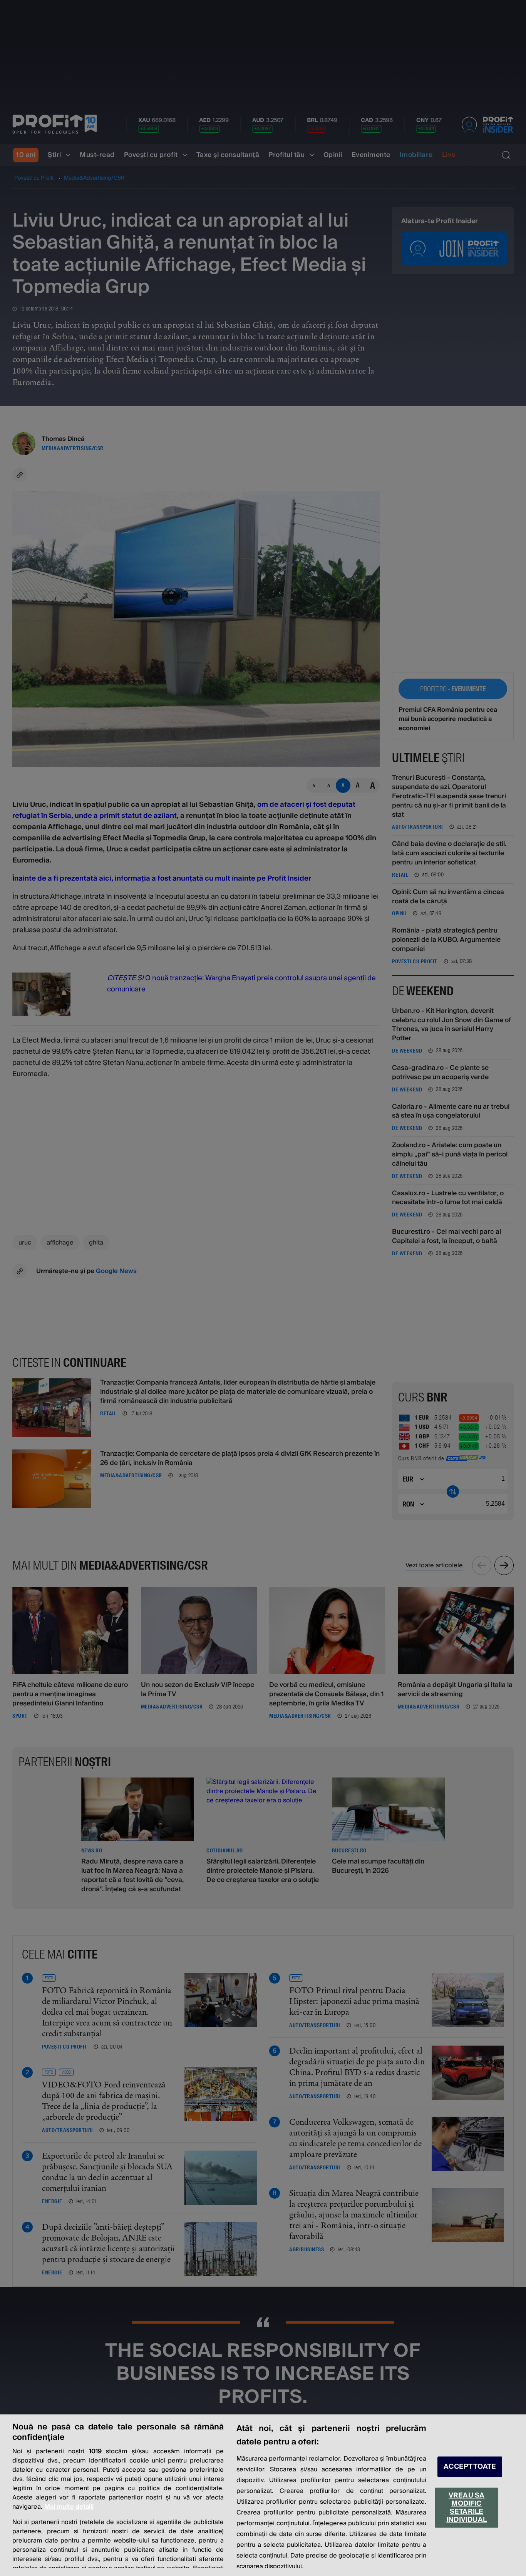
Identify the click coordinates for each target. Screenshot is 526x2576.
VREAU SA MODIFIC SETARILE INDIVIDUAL (467, 2508)
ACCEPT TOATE (470, 2467)
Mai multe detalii (69, 2507)
